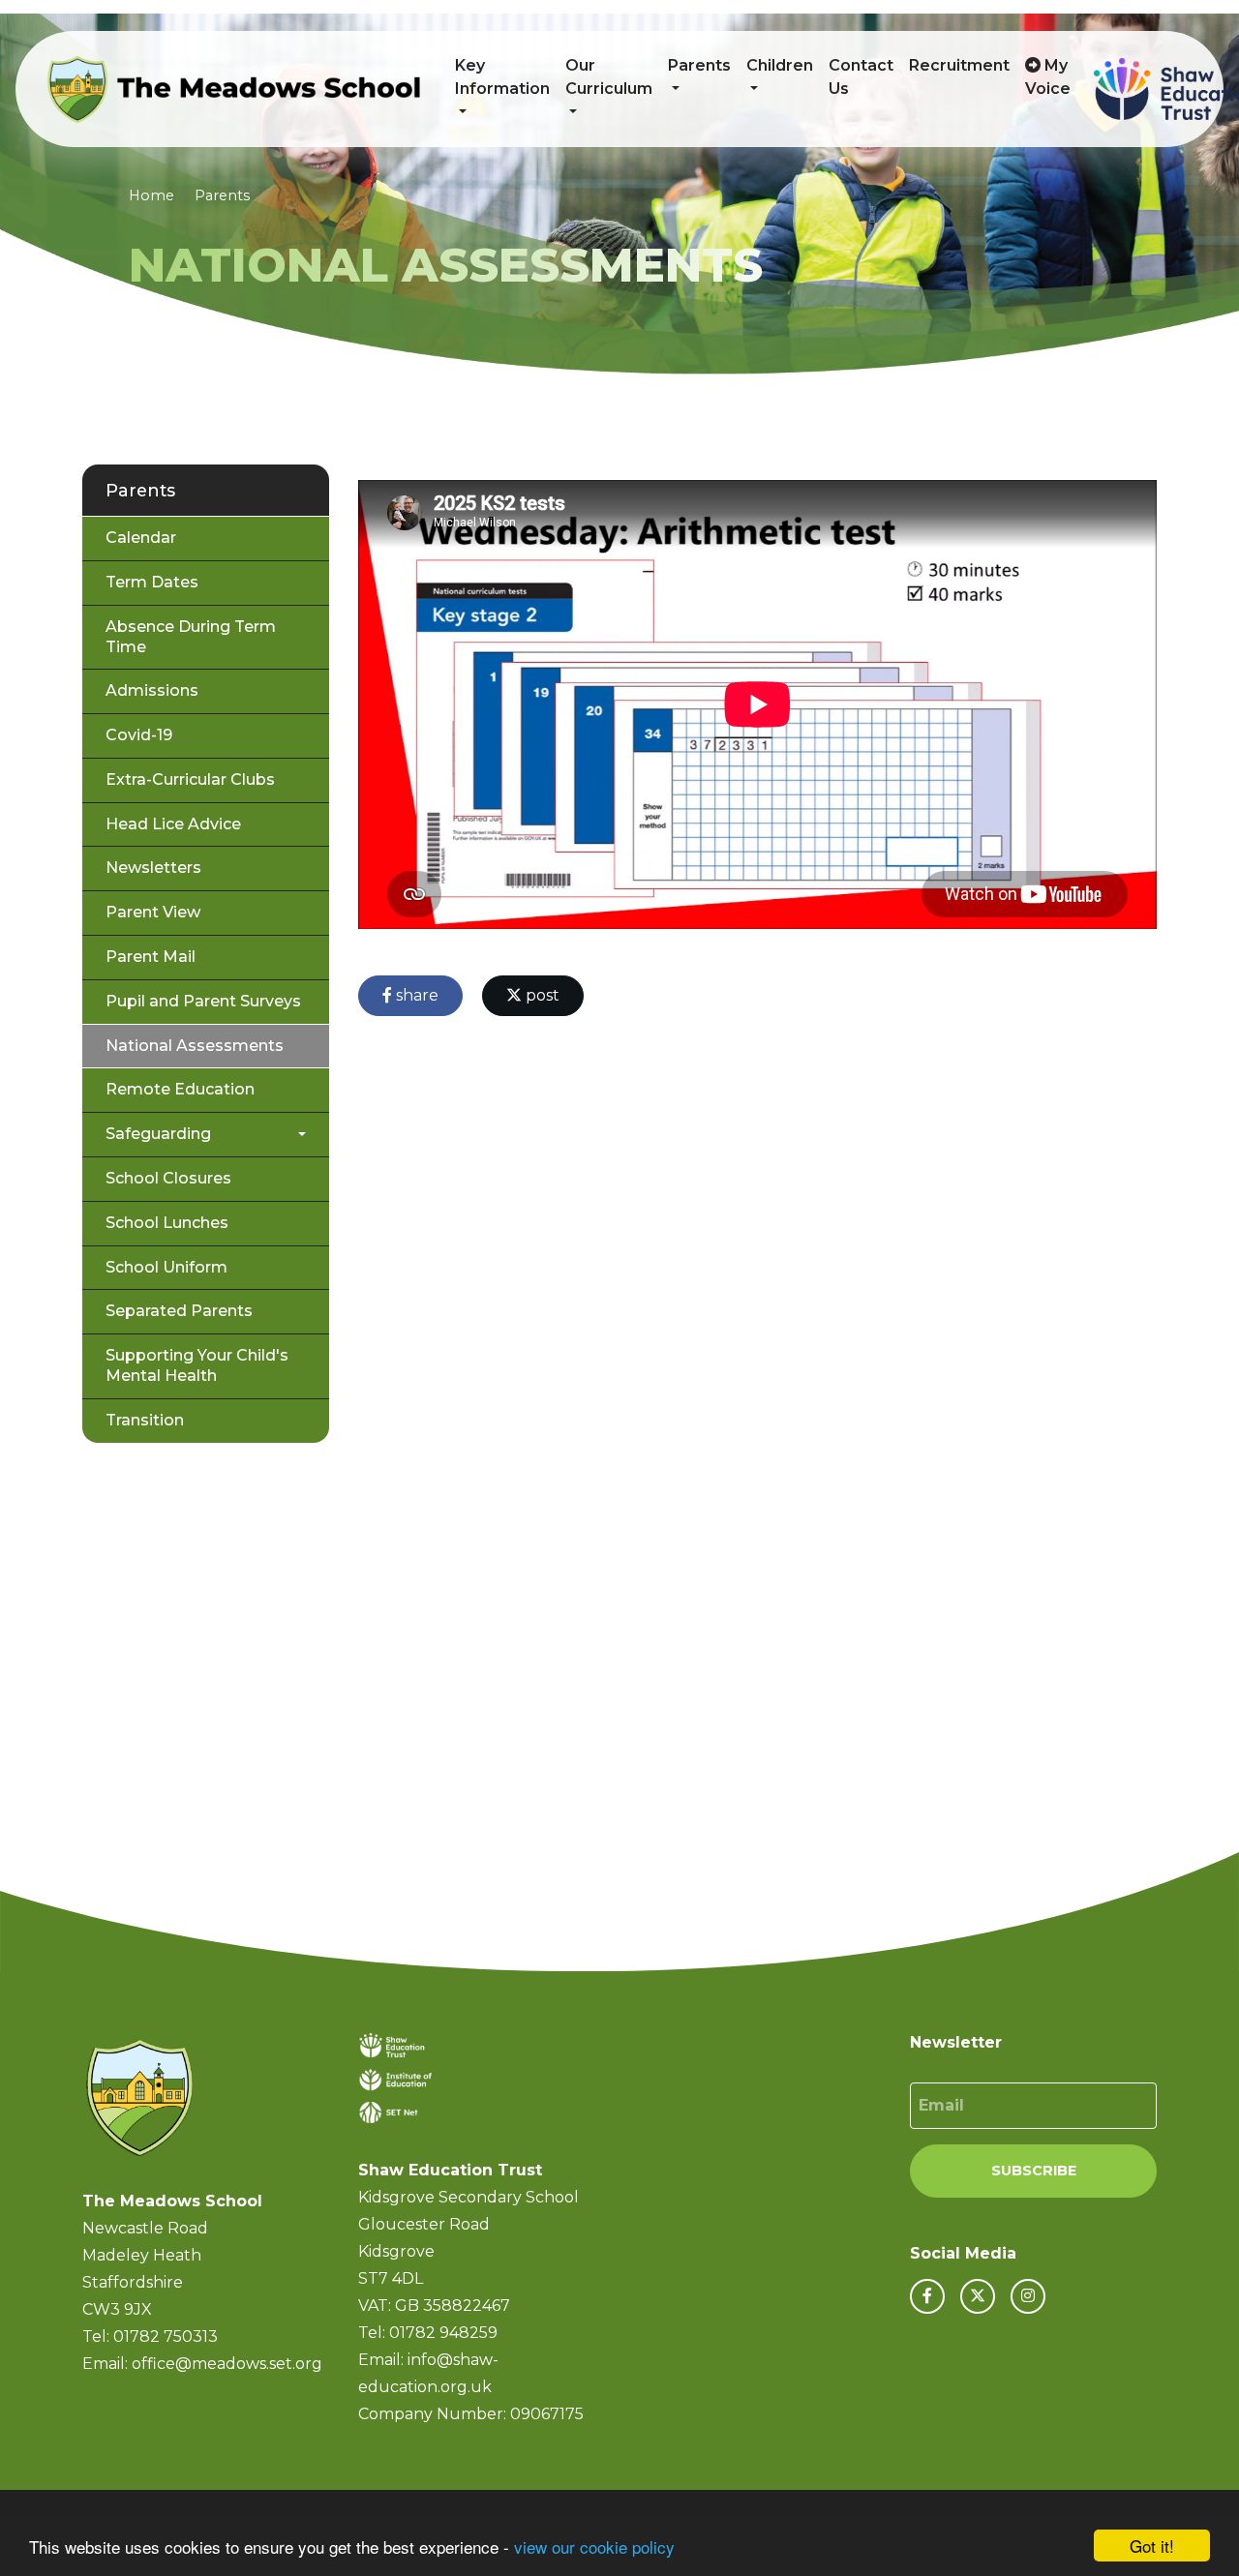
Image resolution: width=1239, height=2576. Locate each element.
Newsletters (153, 868)
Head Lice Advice (173, 824)
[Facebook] (927, 2296)
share (415, 995)
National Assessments (195, 1046)
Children (780, 65)
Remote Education (180, 1089)
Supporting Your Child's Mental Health (197, 1365)
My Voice (1048, 77)
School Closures (168, 1178)
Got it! (1152, 2546)
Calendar (141, 538)
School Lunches (167, 1223)
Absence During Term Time (191, 637)
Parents (699, 65)
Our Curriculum (609, 77)
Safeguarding (158, 1134)
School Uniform (166, 1267)
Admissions (152, 690)
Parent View (153, 912)
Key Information (502, 77)
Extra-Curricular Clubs (190, 779)
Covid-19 (139, 735)
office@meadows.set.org (227, 2364)
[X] (978, 2296)
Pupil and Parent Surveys (203, 1001)
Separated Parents (179, 1311)
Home (151, 195)
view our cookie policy (594, 2546)
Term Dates (152, 582)
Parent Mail (151, 957)
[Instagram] (1028, 2296)
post (541, 995)
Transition (145, 1420)
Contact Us (861, 77)
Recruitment (959, 65)
